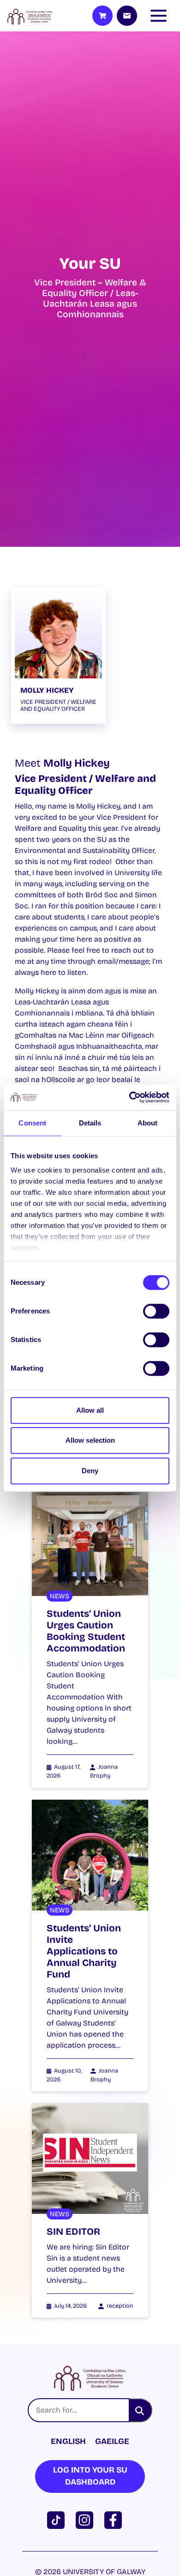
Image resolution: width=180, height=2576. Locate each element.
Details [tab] (90, 1123)
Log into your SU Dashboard (90, 2476)
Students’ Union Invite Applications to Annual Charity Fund (84, 1951)
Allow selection (90, 1440)
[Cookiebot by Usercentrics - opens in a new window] (129, 1097)
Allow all (90, 1410)
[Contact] (127, 16)
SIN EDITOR (73, 2232)
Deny (90, 1471)
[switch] (156, 1311)
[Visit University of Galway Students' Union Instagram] (86, 2519)
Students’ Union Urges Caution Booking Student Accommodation (86, 1631)
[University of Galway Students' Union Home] (30, 16)
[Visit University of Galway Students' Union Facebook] (115, 2519)
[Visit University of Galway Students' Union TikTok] (58, 2519)
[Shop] (102, 16)
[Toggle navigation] (161, 16)
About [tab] (148, 1123)
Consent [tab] (32, 1123)
